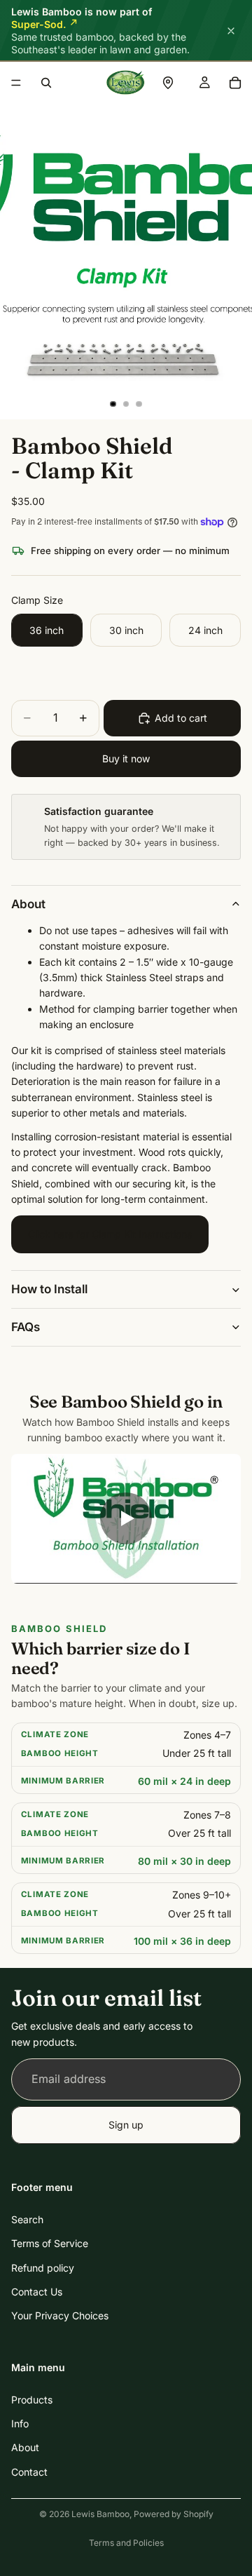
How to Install (49, 1289)
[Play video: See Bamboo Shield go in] (126, 1519)
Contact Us (37, 2292)
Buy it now (126, 758)
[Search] (46, 83)
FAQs (26, 1327)
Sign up (126, 2125)
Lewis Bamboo (100, 2514)
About (28, 904)
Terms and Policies (126, 2543)
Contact (29, 2472)
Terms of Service (50, 2244)
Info (20, 2424)
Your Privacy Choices (60, 2316)
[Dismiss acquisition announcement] (231, 31)
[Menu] (16, 83)
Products (32, 2400)
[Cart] (235, 83)
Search (27, 2219)
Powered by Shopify (174, 2514)
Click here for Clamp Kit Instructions (110, 1234)
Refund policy (43, 2268)
